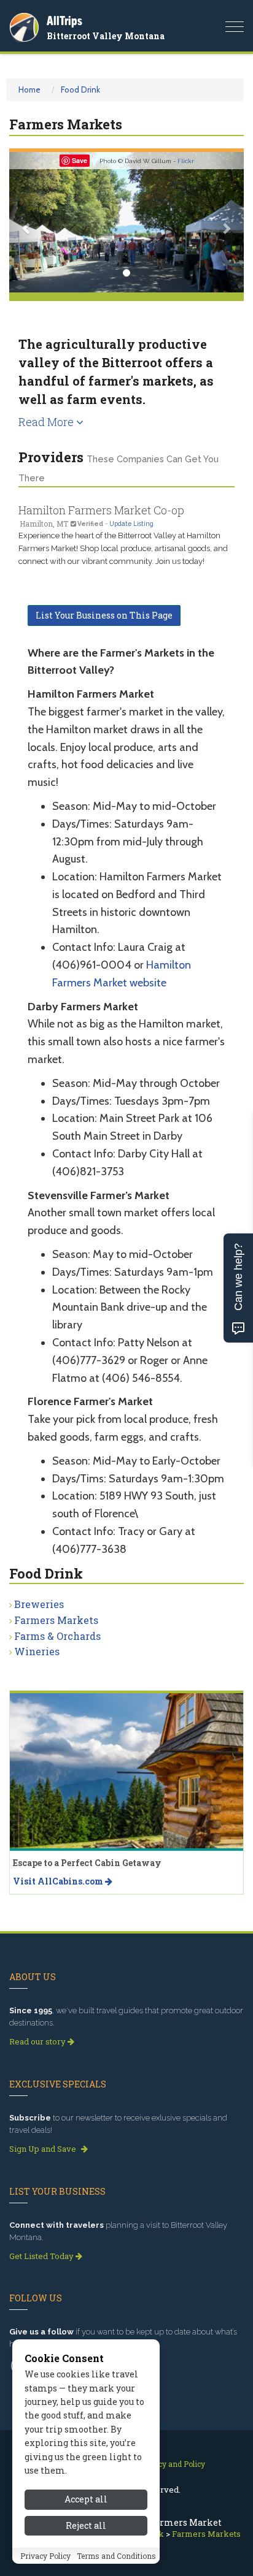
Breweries (39, 1604)
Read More (47, 422)
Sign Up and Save (44, 2149)
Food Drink (80, 90)
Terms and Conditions (116, 2556)
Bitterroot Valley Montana (106, 36)
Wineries (37, 1651)
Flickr (186, 161)
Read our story (38, 2041)
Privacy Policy (45, 2556)
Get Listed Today (42, 2256)
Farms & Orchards (57, 1636)
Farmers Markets (56, 1620)
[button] (27, 222)
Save (80, 160)
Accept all (86, 2499)
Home (29, 90)
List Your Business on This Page (104, 615)
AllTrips (64, 21)
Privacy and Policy (172, 2464)
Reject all (86, 2525)
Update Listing (131, 524)
